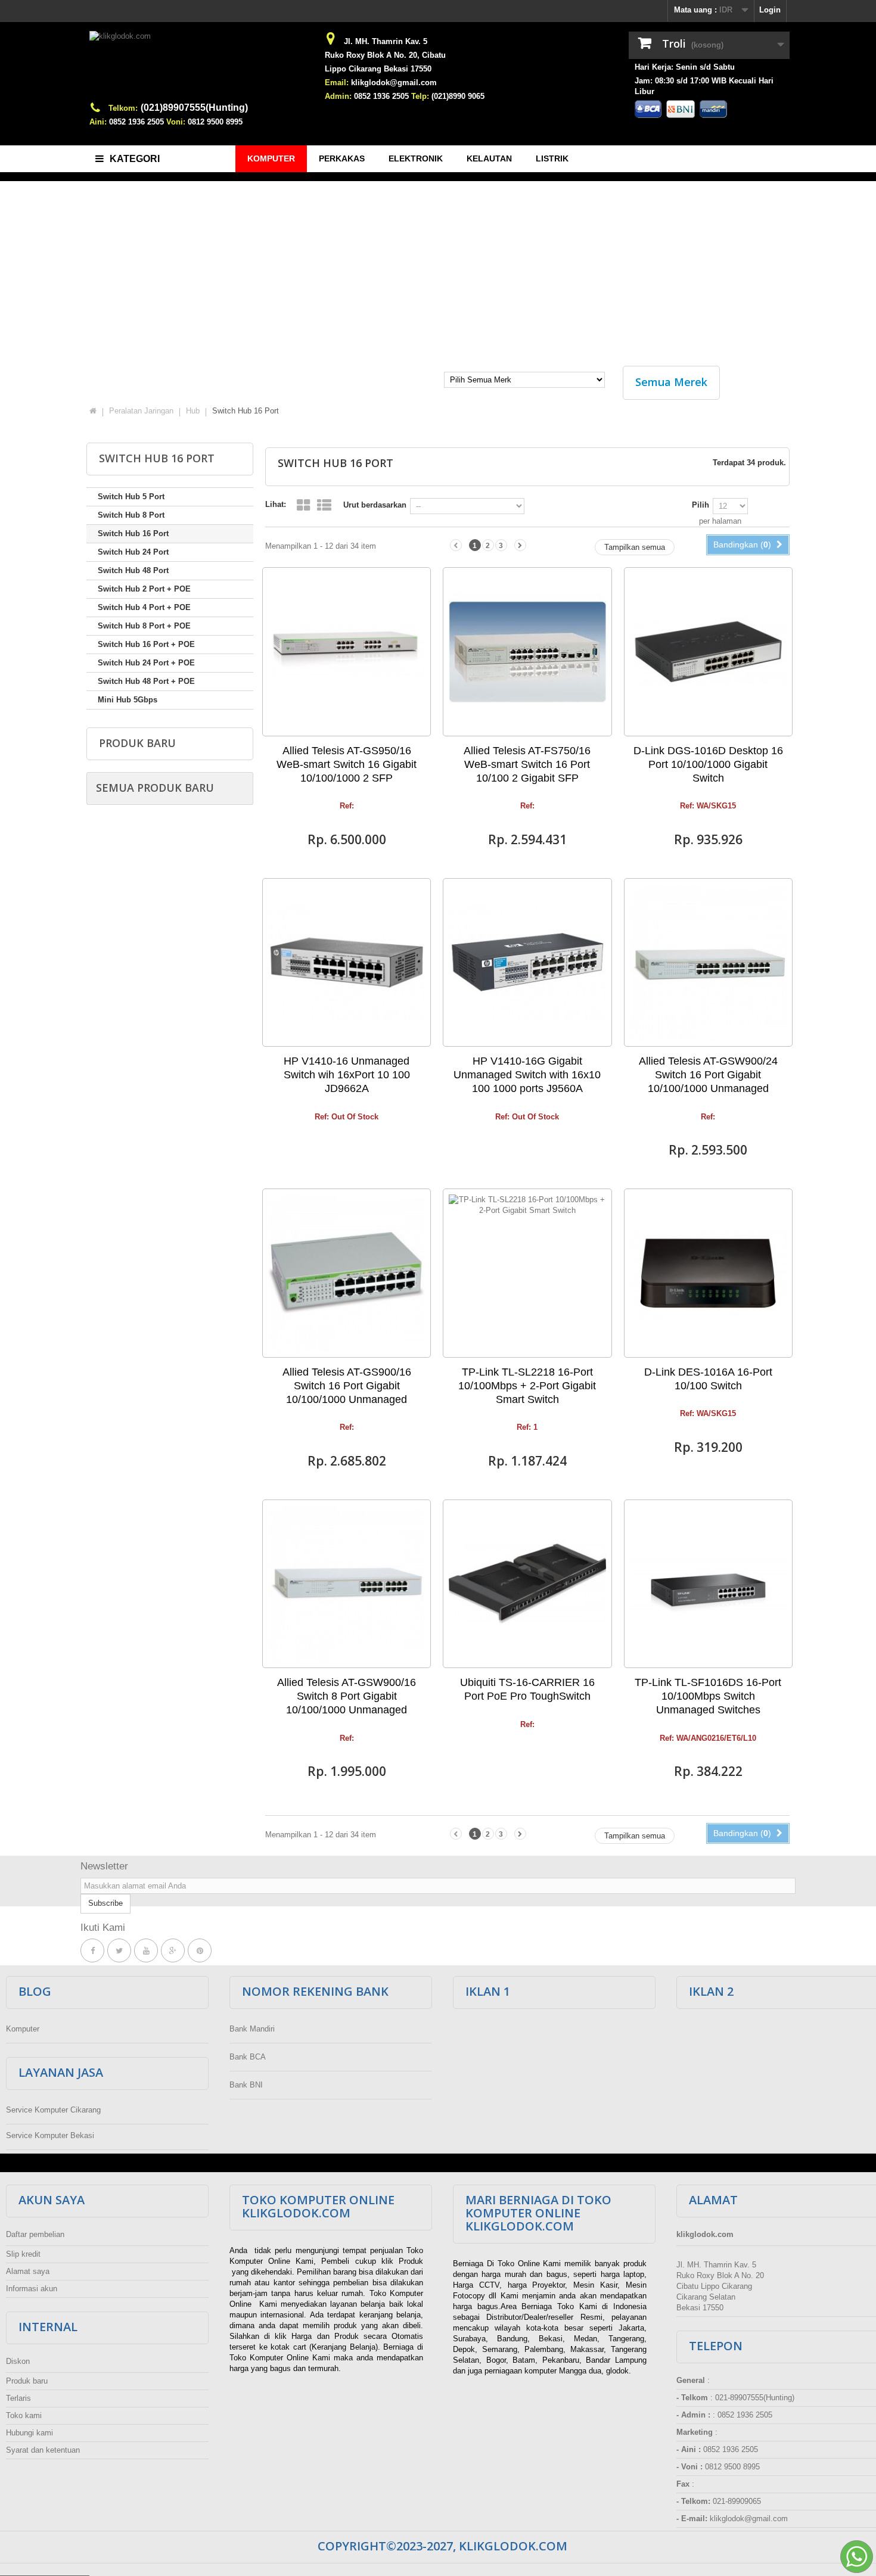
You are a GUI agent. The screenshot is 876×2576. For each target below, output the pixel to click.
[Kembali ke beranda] (93, 411)
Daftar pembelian (35, 2234)
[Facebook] (92, 1951)
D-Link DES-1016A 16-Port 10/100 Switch (708, 1379)
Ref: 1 (527, 1427)
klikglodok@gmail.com (394, 83)
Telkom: (123, 108)
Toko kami (24, 2415)
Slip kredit (23, 2254)
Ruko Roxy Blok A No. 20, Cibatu (385, 55)
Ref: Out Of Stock (347, 1117)
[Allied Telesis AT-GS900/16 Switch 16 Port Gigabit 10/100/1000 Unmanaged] (347, 1273)
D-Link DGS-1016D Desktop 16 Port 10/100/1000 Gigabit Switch (708, 764)
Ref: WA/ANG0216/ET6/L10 (708, 1738)
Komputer (23, 2029)
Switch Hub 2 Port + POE (144, 589)
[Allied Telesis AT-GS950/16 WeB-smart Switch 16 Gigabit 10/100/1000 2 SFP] (347, 651)
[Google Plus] (173, 1951)
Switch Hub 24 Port (133, 552)
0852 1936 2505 (136, 122)
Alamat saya (28, 2271)
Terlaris (18, 2398)
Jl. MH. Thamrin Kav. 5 (386, 41)
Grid (303, 505)
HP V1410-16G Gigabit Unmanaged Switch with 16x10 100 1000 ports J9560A (527, 1075)
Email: (337, 83)
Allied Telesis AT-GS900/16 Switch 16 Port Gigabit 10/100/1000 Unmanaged (347, 1386)
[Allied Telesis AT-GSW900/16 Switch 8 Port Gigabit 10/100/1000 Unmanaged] (347, 1584)
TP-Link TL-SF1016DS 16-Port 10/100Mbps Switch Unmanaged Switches (708, 1696)
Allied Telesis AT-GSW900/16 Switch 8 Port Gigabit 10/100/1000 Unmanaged (347, 1696)
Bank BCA (248, 2057)
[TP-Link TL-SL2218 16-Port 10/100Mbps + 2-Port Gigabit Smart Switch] (527, 1273)
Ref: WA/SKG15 (708, 806)
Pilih (701, 505)
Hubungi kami (29, 2433)
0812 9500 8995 (215, 122)
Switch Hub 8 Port (131, 515)
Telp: (420, 96)
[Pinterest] (200, 1951)
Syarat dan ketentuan (43, 2450)
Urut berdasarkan (375, 505)
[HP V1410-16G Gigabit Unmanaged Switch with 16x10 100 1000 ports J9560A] (527, 962)
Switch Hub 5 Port (131, 497)
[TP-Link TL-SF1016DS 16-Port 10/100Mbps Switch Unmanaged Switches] (708, 1584)
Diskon (18, 2361)
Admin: (338, 96)
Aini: (98, 122)
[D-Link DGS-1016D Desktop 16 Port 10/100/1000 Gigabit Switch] (708, 651)
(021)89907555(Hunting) (194, 108)
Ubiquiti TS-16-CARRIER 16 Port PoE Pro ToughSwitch (527, 1689)
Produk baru (137, 743)
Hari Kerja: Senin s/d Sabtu (685, 67)
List (324, 505)
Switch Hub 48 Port (133, 570)
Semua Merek (671, 382)
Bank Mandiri (252, 2029)
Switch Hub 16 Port (133, 533)
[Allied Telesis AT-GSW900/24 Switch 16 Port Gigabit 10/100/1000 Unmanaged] (708, 962)
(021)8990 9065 (458, 96)
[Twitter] (119, 1951)
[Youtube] (146, 1951)
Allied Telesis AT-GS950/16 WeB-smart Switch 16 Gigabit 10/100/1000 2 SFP (347, 764)
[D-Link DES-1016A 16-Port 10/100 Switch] (708, 1273)
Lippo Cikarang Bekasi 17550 (378, 69)
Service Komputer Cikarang (53, 2110)
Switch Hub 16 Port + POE (146, 644)
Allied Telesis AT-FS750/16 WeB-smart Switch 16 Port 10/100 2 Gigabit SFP (527, 764)
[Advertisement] (438, 267)
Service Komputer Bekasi (50, 2135)
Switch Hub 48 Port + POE (146, 681)
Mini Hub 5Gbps (128, 700)
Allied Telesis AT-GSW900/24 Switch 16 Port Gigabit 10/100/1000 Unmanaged (708, 1075)
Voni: (176, 122)
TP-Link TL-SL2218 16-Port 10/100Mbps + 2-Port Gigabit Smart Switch (527, 1386)
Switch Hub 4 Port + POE (144, 607)
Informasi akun (32, 2289)
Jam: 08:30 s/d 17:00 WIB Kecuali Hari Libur (704, 86)
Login (770, 10)
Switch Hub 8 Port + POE (144, 626)
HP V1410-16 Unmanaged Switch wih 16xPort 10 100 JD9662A (347, 1075)
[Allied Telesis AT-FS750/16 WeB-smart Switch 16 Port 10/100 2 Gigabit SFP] (527, 651)
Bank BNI (246, 2085)
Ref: (347, 806)
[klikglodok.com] (200, 66)
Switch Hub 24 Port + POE (146, 663)
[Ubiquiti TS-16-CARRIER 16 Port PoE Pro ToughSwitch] (527, 1584)
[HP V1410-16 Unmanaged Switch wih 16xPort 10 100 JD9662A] (347, 962)
